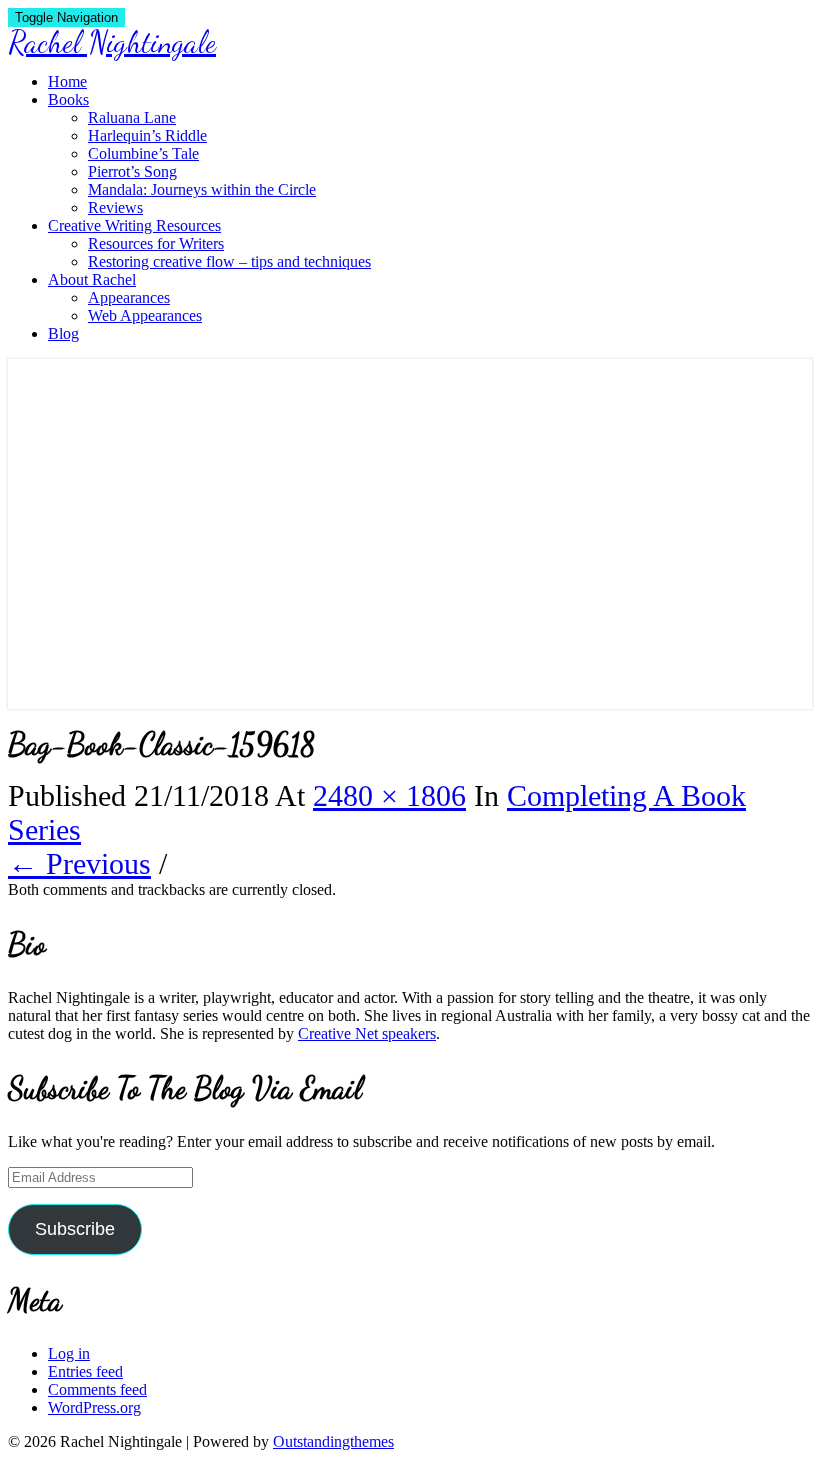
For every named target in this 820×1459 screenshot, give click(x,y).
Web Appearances (145, 315)
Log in (69, 1353)
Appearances (129, 297)
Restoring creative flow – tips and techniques (229, 261)
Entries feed (85, 1371)
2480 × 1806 (389, 795)
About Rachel (92, 279)
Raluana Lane (132, 117)
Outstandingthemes (333, 1441)
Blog (63, 333)
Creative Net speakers (367, 1033)
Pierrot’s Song (132, 171)
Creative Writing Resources (134, 225)
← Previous (79, 863)
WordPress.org (94, 1407)
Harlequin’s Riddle (147, 135)
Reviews (115, 207)
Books (68, 99)
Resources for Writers (156, 243)
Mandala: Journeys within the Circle (202, 189)
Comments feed (97, 1389)
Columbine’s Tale (143, 153)
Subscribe (75, 1229)
